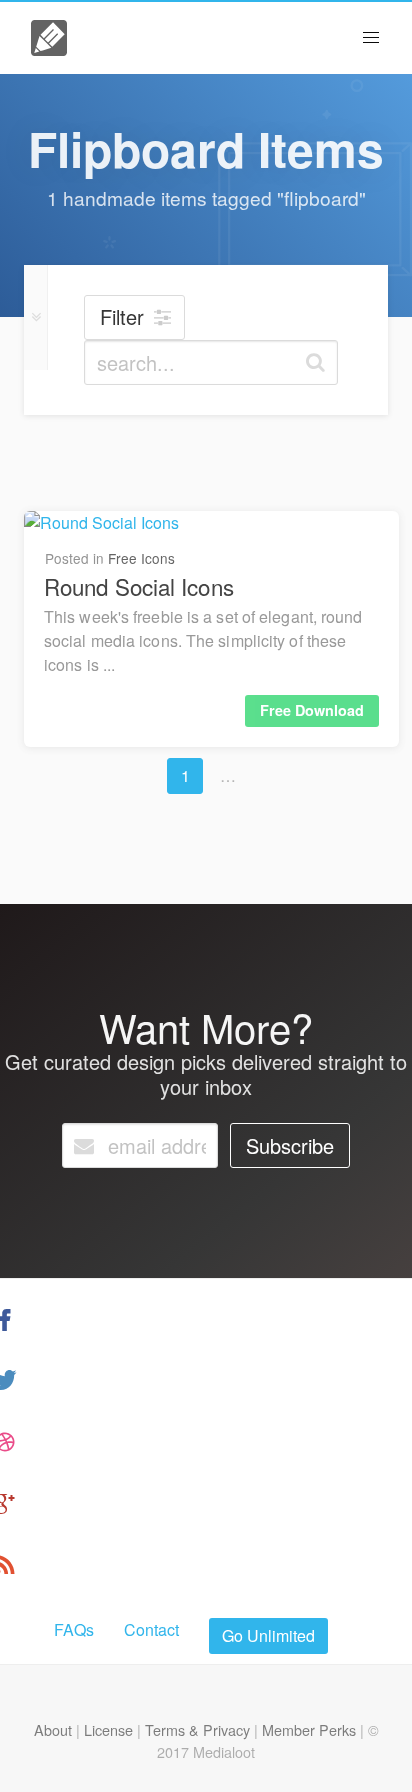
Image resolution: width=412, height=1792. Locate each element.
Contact (151, 1629)
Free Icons (141, 558)
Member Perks (309, 1729)
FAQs (74, 1629)
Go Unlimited (268, 1635)
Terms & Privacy (197, 1729)
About (53, 1729)
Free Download (312, 710)
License (108, 1729)
